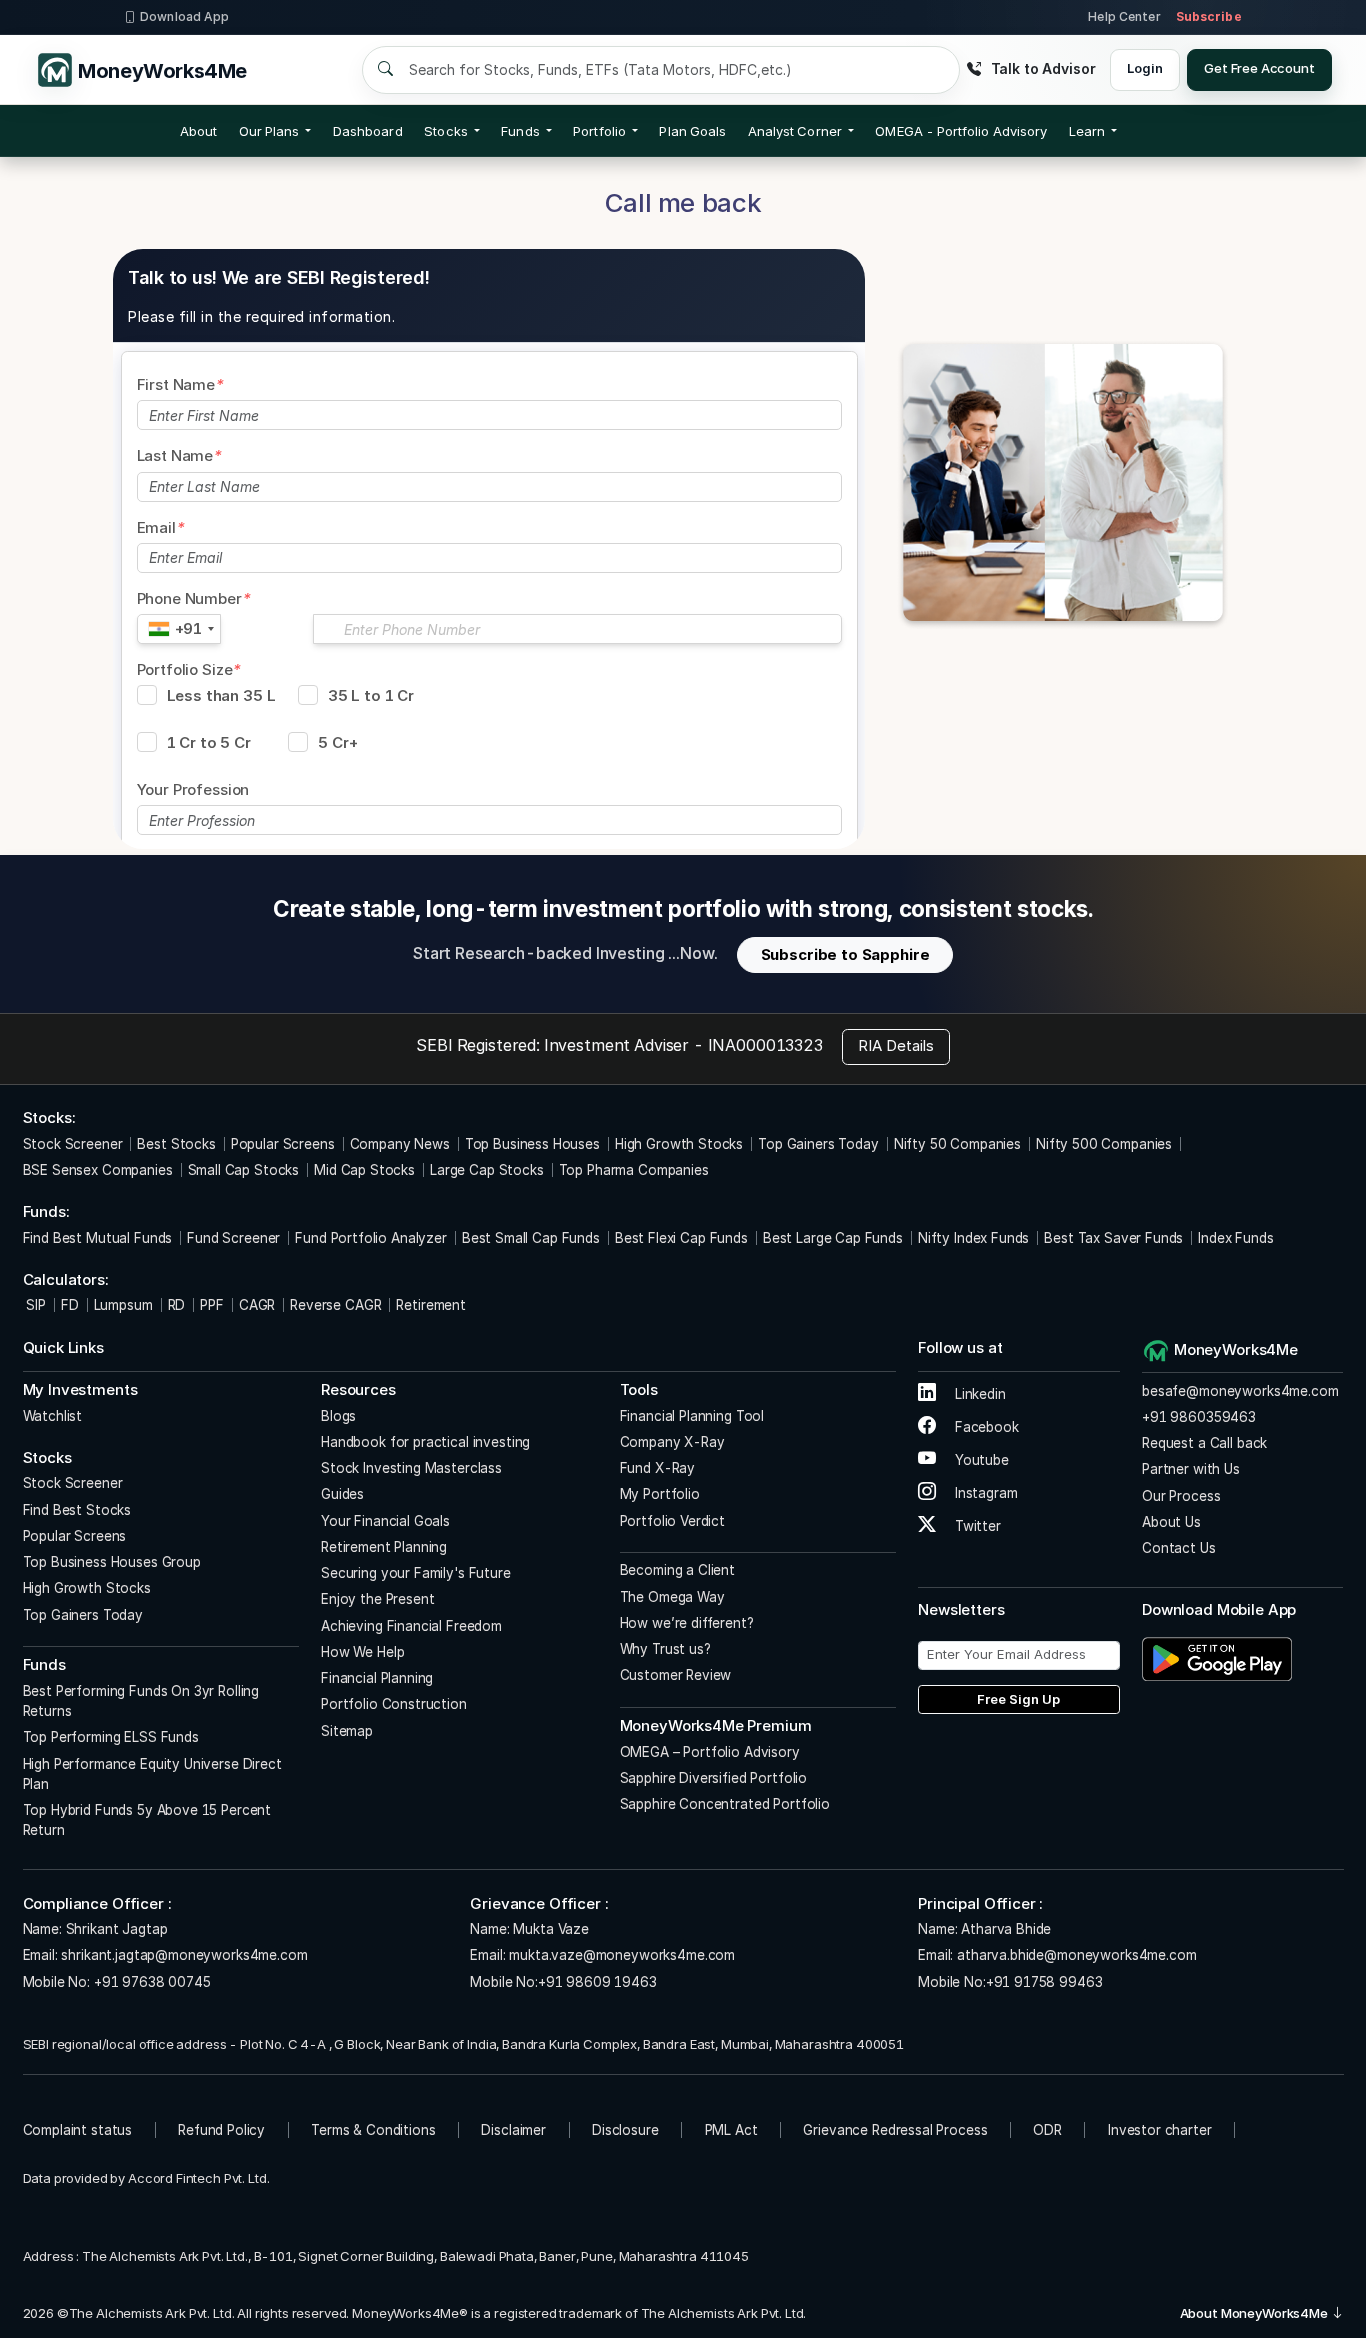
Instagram (984, 1493)
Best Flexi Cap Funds (681, 1238)
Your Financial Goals (385, 1521)
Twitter (976, 1526)
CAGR (257, 1305)
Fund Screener (233, 1238)
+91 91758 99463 (1044, 1982)
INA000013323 (765, 1045)
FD (70, 1305)
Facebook (985, 1427)
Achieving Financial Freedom (411, 1626)
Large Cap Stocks (487, 1170)
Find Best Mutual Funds (98, 1238)
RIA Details (896, 1045)
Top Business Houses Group (112, 1562)
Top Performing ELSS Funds (111, 1737)
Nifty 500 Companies (1104, 1144)
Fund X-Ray (658, 1468)
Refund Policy (221, 2130)
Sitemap (347, 1731)
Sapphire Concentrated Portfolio (725, 1804)
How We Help (362, 1652)
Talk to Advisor (1043, 68)
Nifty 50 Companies (957, 1144)
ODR (1047, 2130)
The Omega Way (672, 1597)
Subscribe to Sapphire (845, 954)
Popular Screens (283, 1144)
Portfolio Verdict (672, 1521)
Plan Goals (692, 131)
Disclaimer (513, 2130)
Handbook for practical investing (425, 1442)
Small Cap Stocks (244, 1170)
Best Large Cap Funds (833, 1238)
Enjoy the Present (377, 1599)
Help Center (1124, 16)
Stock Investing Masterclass (411, 1468)
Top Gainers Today (818, 1144)
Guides (342, 1494)
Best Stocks (176, 1144)
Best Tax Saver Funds (1113, 1238)
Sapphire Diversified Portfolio (714, 1778)
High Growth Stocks (679, 1144)
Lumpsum (123, 1305)
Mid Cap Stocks (364, 1170)
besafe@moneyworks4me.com (1240, 1391)
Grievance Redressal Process (895, 2130)
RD (177, 1305)
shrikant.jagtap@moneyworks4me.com (184, 1955)
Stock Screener (73, 1144)
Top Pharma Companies (634, 1170)
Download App (184, 16)
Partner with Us (1191, 1469)
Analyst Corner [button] (795, 131)
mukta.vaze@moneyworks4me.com (622, 1955)
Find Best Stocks (77, 1510)
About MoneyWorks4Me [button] (1255, 2313)
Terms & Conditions (373, 2130)
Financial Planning (377, 1678)
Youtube (980, 1460)
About (198, 131)
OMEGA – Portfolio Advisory (710, 1752)
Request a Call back (1204, 1443)
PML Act (731, 2130)
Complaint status (78, 2130)
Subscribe (1209, 16)
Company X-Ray (672, 1442)
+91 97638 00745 (150, 1982)
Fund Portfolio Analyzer (371, 1238)
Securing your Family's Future (416, 1573)
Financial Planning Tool (692, 1416)
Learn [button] (1087, 131)
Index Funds (1235, 1238)
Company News (400, 1144)
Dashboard (368, 131)
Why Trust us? (665, 1649)
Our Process (1181, 1496)
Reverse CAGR (335, 1305)
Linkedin (978, 1394)
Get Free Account (1259, 68)
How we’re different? (687, 1623)
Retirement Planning (384, 1547)
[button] (961, 131)
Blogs (338, 1416)
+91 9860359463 (1199, 1417)
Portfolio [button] (599, 131)
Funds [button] (520, 131)
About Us (1171, 1522)
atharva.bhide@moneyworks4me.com (1076, 1955)
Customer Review (676, 1675)
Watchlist (53, 1416)
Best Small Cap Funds (531, 1238)
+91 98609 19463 (597, 1982)
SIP (34, 1305)
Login (1144, 68)
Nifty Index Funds (973, 1238)
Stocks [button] (445, 131)
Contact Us (1179, 1548)
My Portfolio (660, 1494)
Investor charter (1160, 2130)
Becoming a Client (677, 1570)
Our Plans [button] (269, 131)
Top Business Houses (532, 1144)
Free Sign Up (1018, 1699)
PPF (212, 1305)
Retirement (431, 1305)
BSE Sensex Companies (98, 1170)
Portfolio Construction (394, 1704)
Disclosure (625, 2130)
